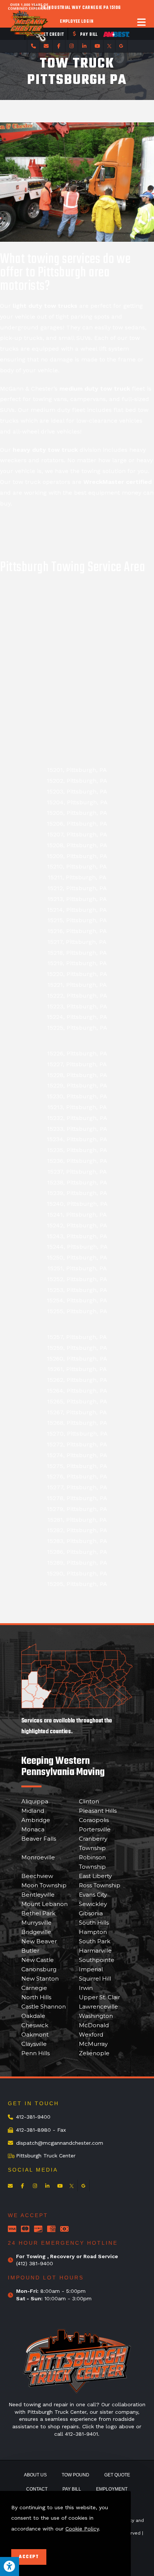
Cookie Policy (82, 2529)
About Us (35, 2475)
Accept (29, 2557)
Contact (37, 2489)
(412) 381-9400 (35, 2263)
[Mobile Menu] (142, 22)
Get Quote (117, 2475)
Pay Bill (72, 2489)
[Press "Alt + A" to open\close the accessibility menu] (10, 2566)
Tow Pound (76, 2475)
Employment (112, 2489)
